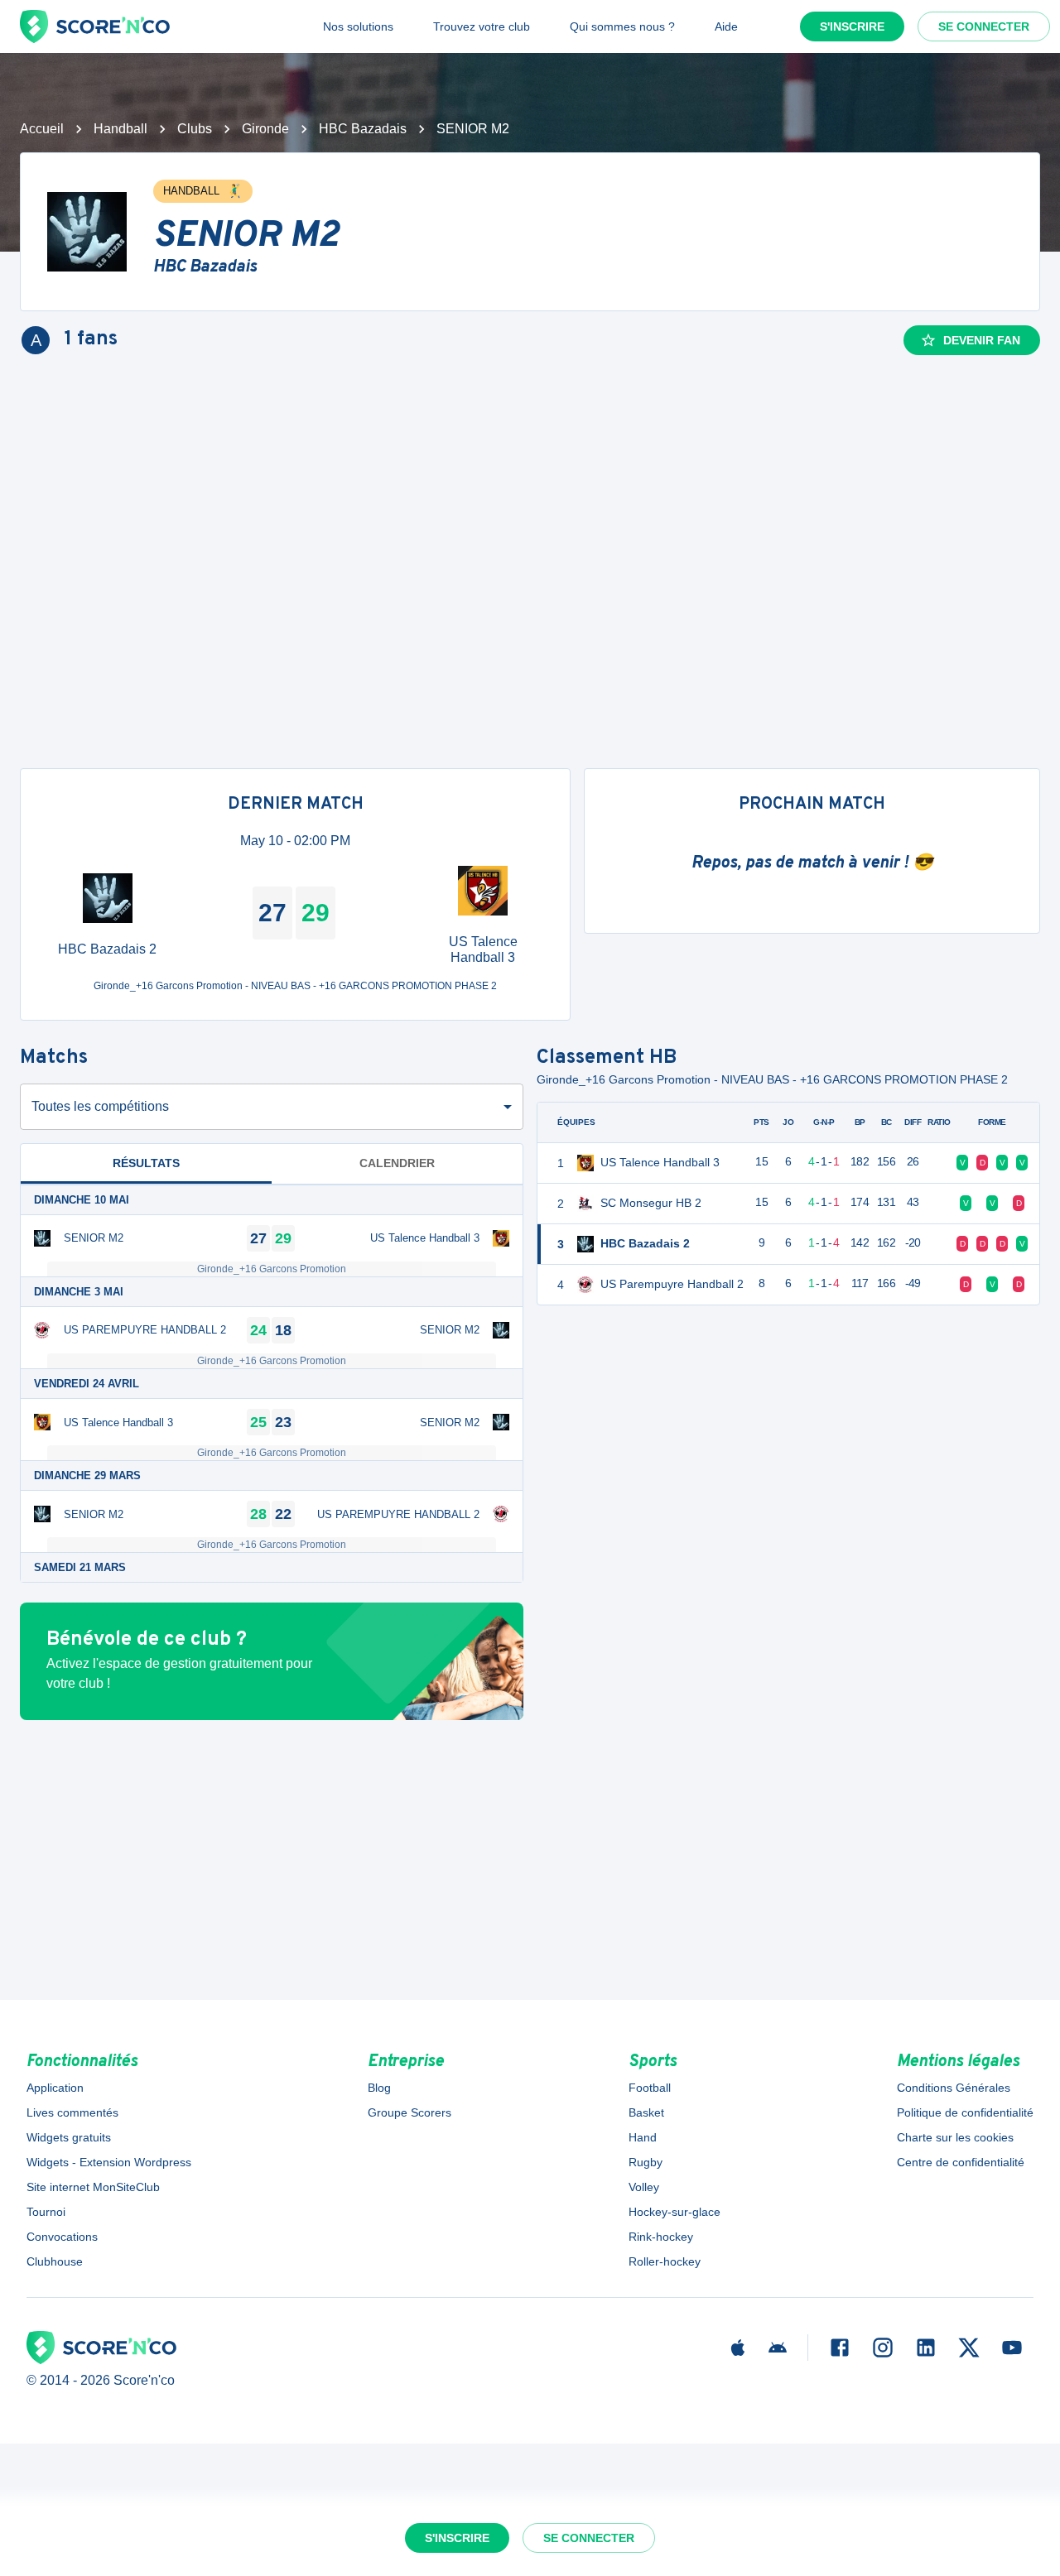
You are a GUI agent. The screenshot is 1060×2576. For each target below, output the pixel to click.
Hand (643, 2137)
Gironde (265, 129)
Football (650, 2088)
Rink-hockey (661, 2237)
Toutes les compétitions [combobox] (100, 1106)
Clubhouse (55, 2261)
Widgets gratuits (69, 2137)
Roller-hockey (665, 2261)
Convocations (62, 2237)
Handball (120, 129)
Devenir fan (982, 340)
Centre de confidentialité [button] (961, 2162)
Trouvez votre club (482, 26)
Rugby (646, 2162)
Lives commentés (72, 2112)
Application (55, 2088)
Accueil (42, 129)
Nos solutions (358, 26)
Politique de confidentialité (965, 2112)
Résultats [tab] (146, 1163)
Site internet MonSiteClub (93, 2187)
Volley (644, 2187)
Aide (726, 26)
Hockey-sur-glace (675, 2212)
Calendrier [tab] (397, 1163)
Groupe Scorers (410, 2112)
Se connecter (984, 26)
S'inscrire (852, 26)
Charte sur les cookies (955, 2137)
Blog (379, 2088)
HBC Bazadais (363, 129)
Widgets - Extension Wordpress (109, 2162)
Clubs (195, 129)
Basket (646, 2112)
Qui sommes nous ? (622, 26)
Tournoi (46, 2212)
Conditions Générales (954, 2088)
